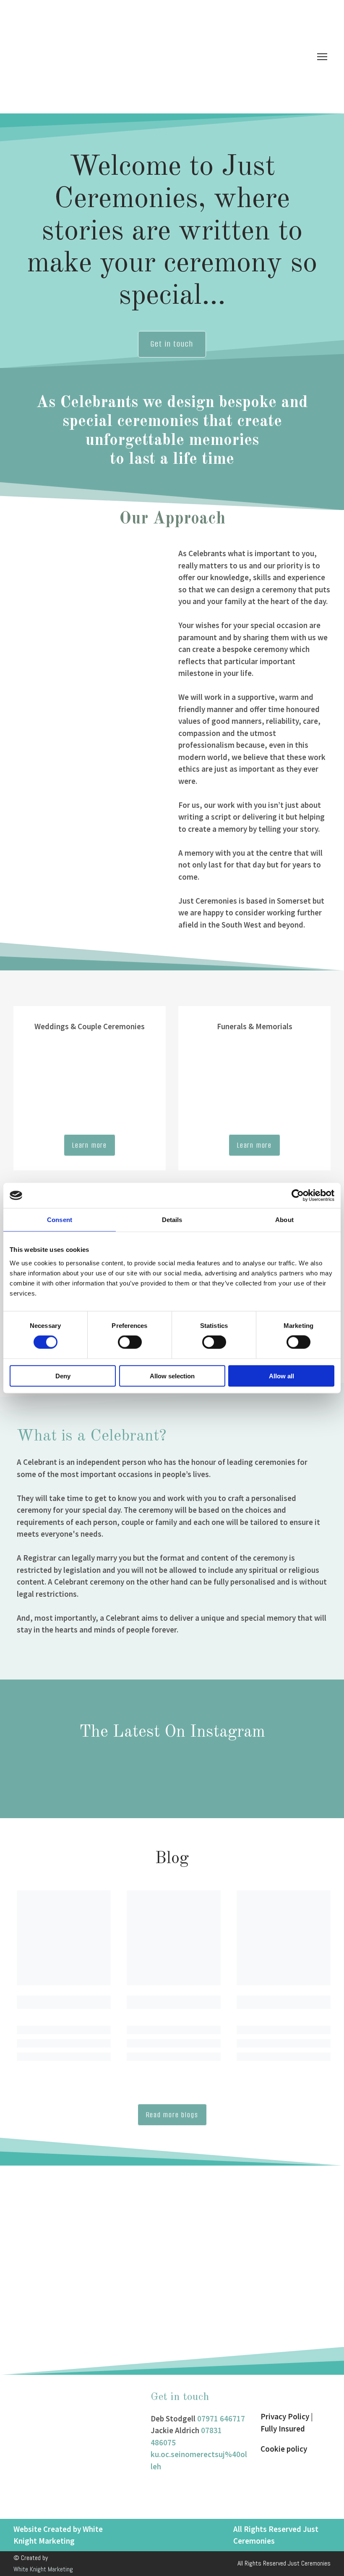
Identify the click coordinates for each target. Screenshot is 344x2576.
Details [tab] (172, 1220)
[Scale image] (93, 2270)
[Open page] (90, 1089)
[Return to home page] (139, 57)
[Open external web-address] (296, 2475)
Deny (63, 1376)
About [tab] (284, 1220)
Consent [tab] (60, 1220)
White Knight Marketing (43, 2569)
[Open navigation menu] (322, 57)
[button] (172, 344)
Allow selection (172, 1376)
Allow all (281, 1376)
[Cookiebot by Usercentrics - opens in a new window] (298, 1196)
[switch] (130, 1342)
